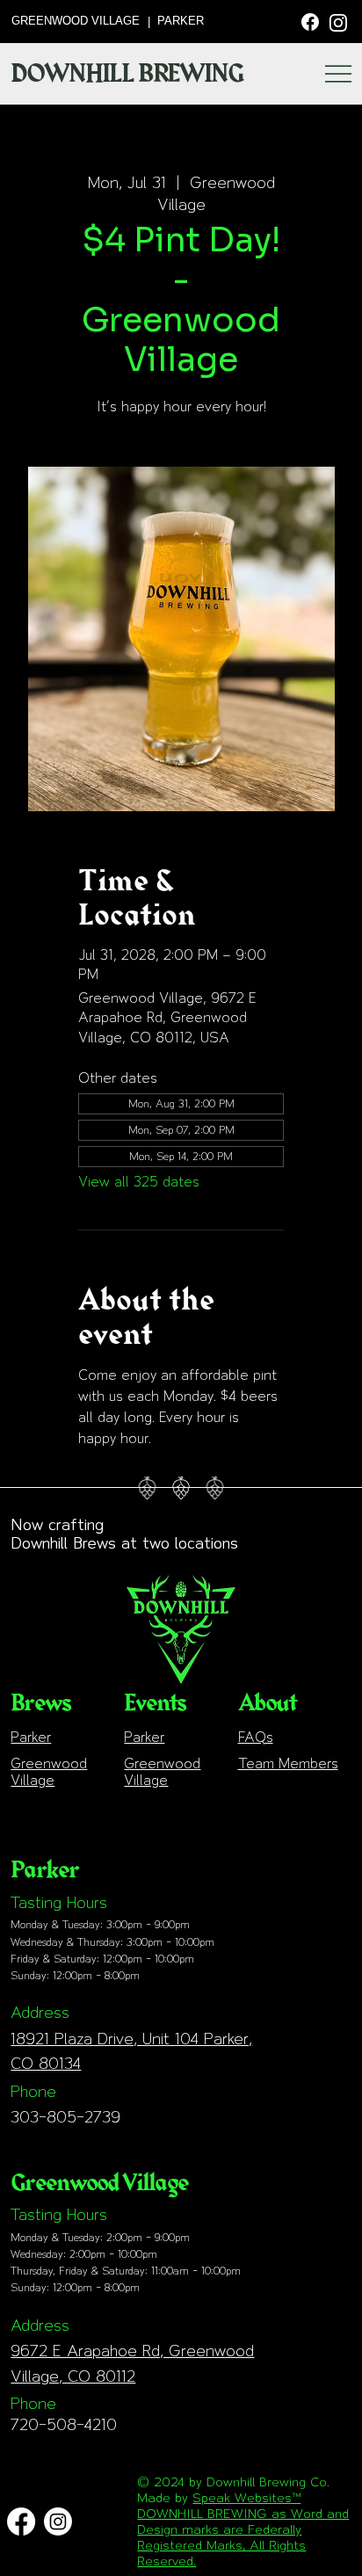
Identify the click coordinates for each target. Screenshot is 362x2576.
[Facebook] (310, 20)
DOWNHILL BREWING (127, 74)
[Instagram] (338, 21)
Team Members (288, 1763)
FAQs (256, 1737)
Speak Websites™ (246, 2498)
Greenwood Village (49, 1772)
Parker (31, 1737)
